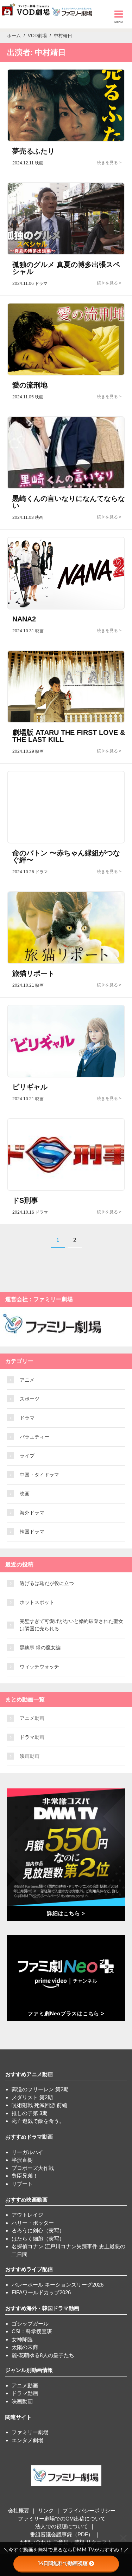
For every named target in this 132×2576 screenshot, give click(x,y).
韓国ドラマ (32, 1532)
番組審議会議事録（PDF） (62, 2534)
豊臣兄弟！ (25, 2176)
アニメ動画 (32, 1718)
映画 (25, 1494)
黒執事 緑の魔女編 (40, 1648)
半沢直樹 (22, 2160)
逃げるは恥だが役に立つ (47, 1583)
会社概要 (19, 2510)
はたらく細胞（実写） (38, 2239)
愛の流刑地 (30, 385)
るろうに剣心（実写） (38, 2231)
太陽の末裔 (25, 2347)
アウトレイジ (27, 2215)
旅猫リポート (33, 973)
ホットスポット (37, 1602)
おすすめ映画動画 (26, 2200)
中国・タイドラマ (39, 1475)
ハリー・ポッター (33, 2223)
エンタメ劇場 (27, 2440)
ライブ (27, 1456)
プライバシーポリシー (89, 2510)
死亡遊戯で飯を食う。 (38, 2121)
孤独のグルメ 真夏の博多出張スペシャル (66, 268)
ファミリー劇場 (30, 2432)
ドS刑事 (25, 1200)
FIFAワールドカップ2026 (41, 2292)
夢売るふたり (33, 151)
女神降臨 (22, 2339)
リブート (22, 2184)
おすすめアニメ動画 (29, 2074)
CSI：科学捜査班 (32, 2331)
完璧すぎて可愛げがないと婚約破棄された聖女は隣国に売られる (71, 1625)
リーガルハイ (27, 2152)
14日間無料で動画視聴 (63, 2563)
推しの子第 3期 (30, 2113)
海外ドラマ (32, 1513)
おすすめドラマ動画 (29, 2137)
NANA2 (24, 619)
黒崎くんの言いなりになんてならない (69, 502)
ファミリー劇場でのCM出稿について (62, 2519)
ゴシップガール (30, 2324)
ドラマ (27, 1418)
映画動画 (30, 1756)
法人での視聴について (62, 2526)
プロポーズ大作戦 (33, 2168)
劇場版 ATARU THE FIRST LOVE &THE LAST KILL (69, 736)
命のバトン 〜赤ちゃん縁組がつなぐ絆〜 (66, 856)
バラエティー (34, 1437)
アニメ (27, 1380)
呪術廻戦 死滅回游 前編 (39, 2105)
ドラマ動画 (32, 1737)
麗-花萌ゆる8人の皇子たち (43, 2355)
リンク (46, 2510)
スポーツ (30, 1399)
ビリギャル (30, 1087)
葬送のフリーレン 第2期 (40, 2089)
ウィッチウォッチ (39, 1667)
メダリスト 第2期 (32, 2097)
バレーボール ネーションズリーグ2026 (58, 2285)
